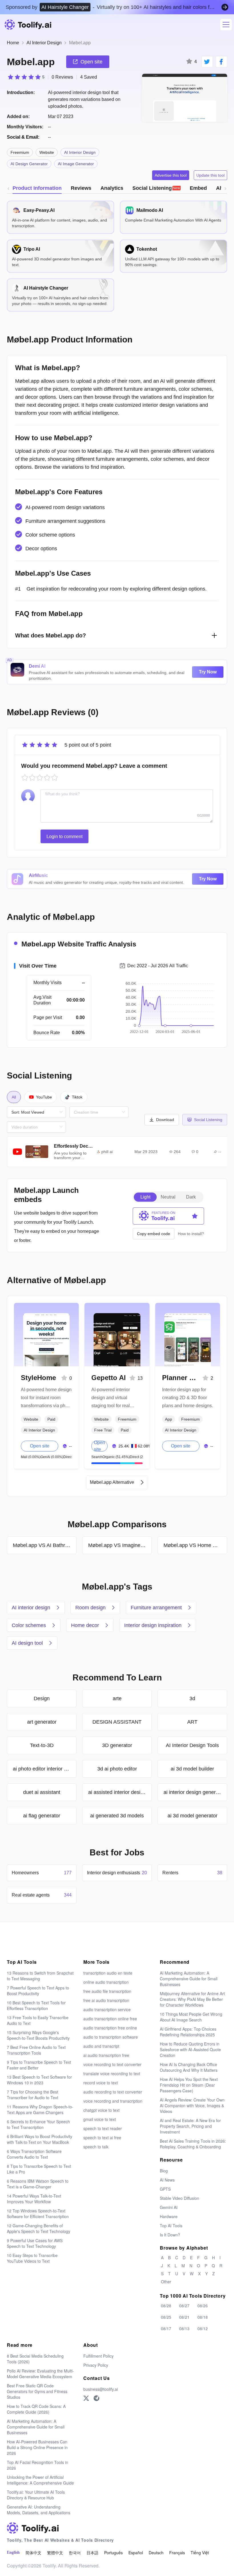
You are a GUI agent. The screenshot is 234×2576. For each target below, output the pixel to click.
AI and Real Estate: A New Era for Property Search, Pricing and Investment (190, 2126)
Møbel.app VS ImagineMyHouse (120, 1545)
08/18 (203, 2317)
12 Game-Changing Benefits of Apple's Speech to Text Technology (39, 2228)
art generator (42, 1722)
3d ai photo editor (117, 1769)
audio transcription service (107, 2009)
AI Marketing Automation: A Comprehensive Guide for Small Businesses (189, 1979)
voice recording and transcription (113, 2101)
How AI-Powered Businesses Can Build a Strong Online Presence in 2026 (37, 2447)
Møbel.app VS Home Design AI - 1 (195, 1545)
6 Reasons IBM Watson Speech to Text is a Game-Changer (38, 2184)
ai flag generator (42, 1816)
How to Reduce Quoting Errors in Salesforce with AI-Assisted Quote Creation (190, 2049)
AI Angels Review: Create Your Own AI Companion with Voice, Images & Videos (192, 2106)
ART (192, 1722)
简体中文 (33, 2553)
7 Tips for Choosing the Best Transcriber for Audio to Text (33, 2095)
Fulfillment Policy (98, 2356)
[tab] (157, 188)
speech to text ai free (102, 2138)
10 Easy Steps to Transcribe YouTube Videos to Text (32, 2258)
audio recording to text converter (113, 2092)
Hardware (169, 2216)
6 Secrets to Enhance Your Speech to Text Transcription (38, 2124)
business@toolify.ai (101, 2389)
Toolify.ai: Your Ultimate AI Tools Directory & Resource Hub (36, 2495)
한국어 (75, 2553)
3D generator (117, 1745)
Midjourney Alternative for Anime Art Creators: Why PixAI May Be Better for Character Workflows (192, 1999)
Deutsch (156, 2553)
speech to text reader (103, 2128)
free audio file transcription (107, 1991)
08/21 (184, 2317)
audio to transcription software (111, 2037)
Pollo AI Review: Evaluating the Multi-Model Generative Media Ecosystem (40, 2374)
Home (13, 43)
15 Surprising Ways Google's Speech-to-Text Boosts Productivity (38, 2035)
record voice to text (101, 2083)
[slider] (26, 77)
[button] (162, 1120)
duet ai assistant (42, 1792)
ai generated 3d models (117, 1816)
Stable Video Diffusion (179, 2198)
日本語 (92, 2553)
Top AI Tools (171, 2226)
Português (113, 2553)
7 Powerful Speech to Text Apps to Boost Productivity (38, 1991)
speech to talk (96, 2147)
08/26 (203, 2306)
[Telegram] (96, 2398)
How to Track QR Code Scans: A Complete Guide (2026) (36, 2409)
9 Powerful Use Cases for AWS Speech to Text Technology (35, 2243)
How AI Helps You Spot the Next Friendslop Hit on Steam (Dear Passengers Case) (189, 2085)
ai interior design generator (194, 1792)
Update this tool (210, 175)
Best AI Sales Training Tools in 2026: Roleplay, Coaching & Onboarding (193, 2144)
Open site (40, 1446)
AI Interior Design (44, 43)
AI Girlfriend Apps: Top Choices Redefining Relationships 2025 (188, 2032)
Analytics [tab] (112, 188)
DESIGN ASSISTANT (117, 1722)
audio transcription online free (110, 2019)
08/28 (166, 2306)
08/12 (203, 2328)
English (13, 2552)
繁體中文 (55, 2553)
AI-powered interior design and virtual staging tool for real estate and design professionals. (111, 1398)
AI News (167, 2180)
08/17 (166, 2328)
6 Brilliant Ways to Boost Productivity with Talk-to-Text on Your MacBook (40, 2139)
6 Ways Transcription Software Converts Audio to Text (34, 2154)
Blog (164, 2171)
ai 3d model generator (192, 1816)
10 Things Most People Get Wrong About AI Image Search (191, 2017)
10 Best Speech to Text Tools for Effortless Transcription (36, 2005)
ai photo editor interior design (45, 1769)
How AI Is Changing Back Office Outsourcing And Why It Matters (189, 2067)
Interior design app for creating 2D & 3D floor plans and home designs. (187, 1398)
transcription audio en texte (108, 1973)
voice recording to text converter (112, 2064)
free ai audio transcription (106, 2000)
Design (42, 1698)
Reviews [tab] (81, 188)
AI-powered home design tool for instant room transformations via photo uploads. (46, 1398)
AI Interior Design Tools (192, 1745)
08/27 (184, 2306)
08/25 (166, 2317)
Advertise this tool (171, 175)
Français (177, 2553)
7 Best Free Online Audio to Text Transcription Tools (36, 2050)
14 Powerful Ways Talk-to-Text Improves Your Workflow (34, 2199)
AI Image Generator (76, 164)
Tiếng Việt (200, 2553)
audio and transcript (101, 2046)
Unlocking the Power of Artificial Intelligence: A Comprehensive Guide (40, 2480)
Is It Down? (170, 2235)
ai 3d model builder (192, 1769)
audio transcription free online (110, 2028)
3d (192, 1698)
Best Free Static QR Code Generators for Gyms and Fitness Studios (37, 2391)
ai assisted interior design (117, 1792)
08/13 (184, 2328)
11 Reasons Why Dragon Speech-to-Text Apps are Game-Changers (40, 2110)
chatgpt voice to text (101, 2110)
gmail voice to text (100, 2119)
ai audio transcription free (106, 2055)
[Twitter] (86, 2398)
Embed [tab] (198, 188)
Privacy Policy (96, 2365)
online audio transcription (106, 1982)
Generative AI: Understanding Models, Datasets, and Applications (39, 2510)
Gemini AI (169, 2207)
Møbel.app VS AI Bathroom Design (45, 1545)
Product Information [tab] (37, 188)
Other (166, 2282)
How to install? (191, 1234)
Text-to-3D (42, 1745)
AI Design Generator (29, 164)
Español (136, 2553)
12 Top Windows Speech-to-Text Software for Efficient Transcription (38, 2214)
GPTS (165, 2189)
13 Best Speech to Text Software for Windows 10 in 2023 (39, 2080)
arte (117, 1698)
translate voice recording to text (112, 2073)
